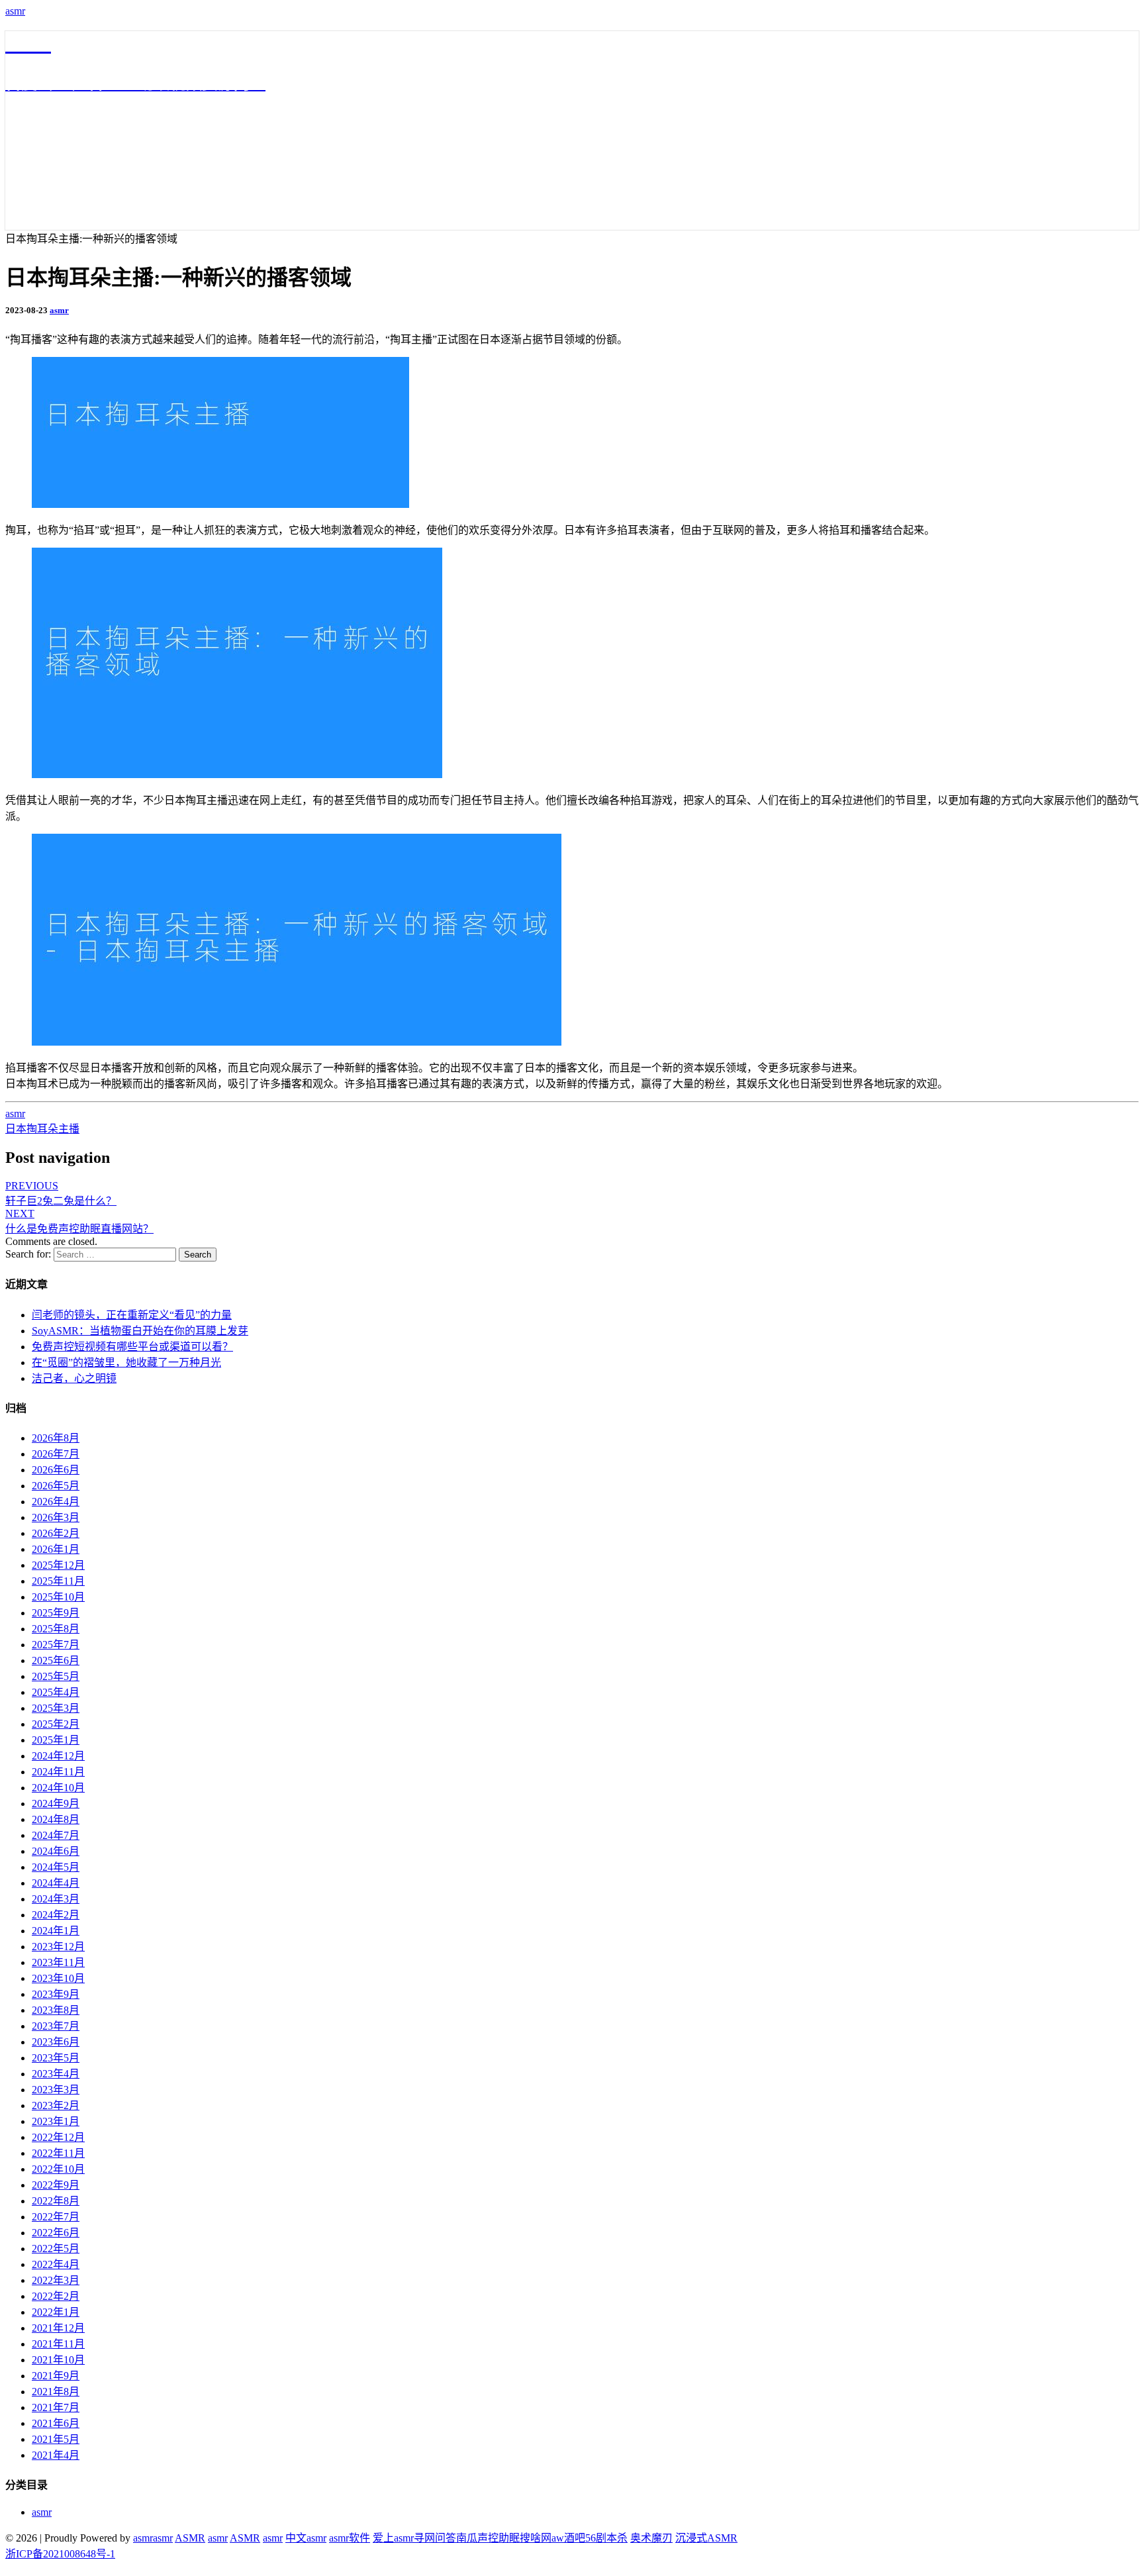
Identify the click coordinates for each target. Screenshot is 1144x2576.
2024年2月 (56, 1915)
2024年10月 (58, 1788)
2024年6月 (56, 1851)
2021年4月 (56, 2455)
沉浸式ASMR (706, 2538)
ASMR (190, 2538)
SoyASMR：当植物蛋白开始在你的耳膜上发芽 (140, 1331)
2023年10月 (58, 1978)
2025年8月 (56, 1629)
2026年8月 (56, 1438)
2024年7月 (56, 1835)
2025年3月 (56, 1708)
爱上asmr (393, 2538)
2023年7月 (56, 2026)
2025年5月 (56, 1676)
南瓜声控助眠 (488, 2538)
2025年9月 (56, 1613)
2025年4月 (56, 1692)
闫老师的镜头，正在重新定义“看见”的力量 (132, 1315)
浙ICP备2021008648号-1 (60, 2554)
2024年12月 (58, 1756)
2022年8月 (56, 2201)
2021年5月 (56, 2439)
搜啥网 (536, 2538)
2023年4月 (56, 2074)
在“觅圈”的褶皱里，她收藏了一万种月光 (126, 1362)
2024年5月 (56, 1867)
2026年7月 (56, 1454)
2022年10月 (58, 2169)
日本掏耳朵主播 (42, 1129)
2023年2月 (56, 2105)
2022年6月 (56, 2233)
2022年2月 (56, 2296)
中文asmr (306, 2538)
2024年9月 (56, 1804)
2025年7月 (56, 1645)
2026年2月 (56, 1533)
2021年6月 (56, 2423)
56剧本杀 (606, 2538)
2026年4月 (56, 1502)
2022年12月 (58, 2137)
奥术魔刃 (651, 2538)
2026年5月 (56, 1486)
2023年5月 (56, 2058)
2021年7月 (56, 2407)
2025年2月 (56, 1724)
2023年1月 (56, 2121)
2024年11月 (58, 1772)
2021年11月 (58, 2344)
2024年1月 (56, 1931)
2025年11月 (58, 1581)
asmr (15, 11)
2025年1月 (56, 1740)
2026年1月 (56, 1549)
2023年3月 (56, 2090)
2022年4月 (56, 2264)
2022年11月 (58, 2153)
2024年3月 (56, 1899)
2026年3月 (56, 1517)
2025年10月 (58, 1597)
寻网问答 (435, 2538)
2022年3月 (56, 2280)
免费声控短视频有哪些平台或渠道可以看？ (132, 1347)
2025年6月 (56, 1660)
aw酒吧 (568, 2538)
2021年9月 (56, 2376)
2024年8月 (56, 1819)
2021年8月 (56, 2392)
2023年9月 (56, 1994)
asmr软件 (350, 2538)
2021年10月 (58, 2360)
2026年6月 (56, 1470)
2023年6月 (56, 2042)
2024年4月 (56, 1883)
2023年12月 (58, 1947)
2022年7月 (56, 2217)
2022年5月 (56, 2249)
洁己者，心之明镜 (74, 1378)
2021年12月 (58, 2328)
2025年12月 (58, 1565)
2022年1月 (56, 2312)
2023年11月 (58, 1962)
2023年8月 (56, 2010)
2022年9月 (56, 2185)
